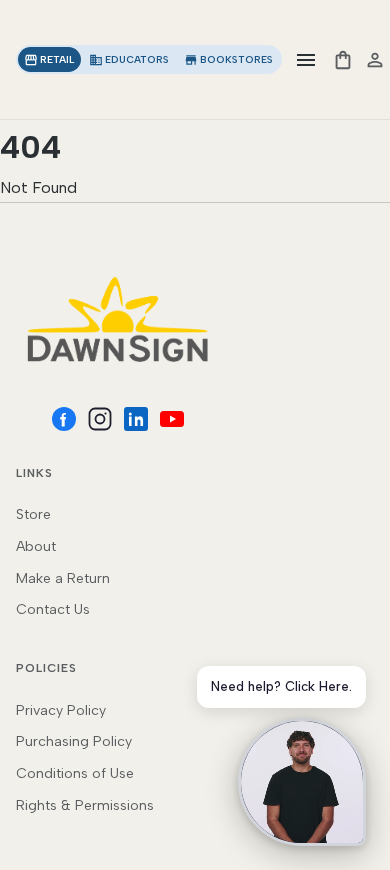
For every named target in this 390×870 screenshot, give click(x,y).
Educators (129, 60)
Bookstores (229, 60)
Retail (49, 60)
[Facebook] (64, 419)
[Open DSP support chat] (302, 782)
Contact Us (53, 609)
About (36, 546)
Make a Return (63, 578)
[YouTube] (172, 419)
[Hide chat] (361, 671)
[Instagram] (100, 419)
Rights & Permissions (85, 805)
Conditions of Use (75, 773)
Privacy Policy (61, 710)
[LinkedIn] (136, 419)
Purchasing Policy (74, 741)
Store (33, 514)
